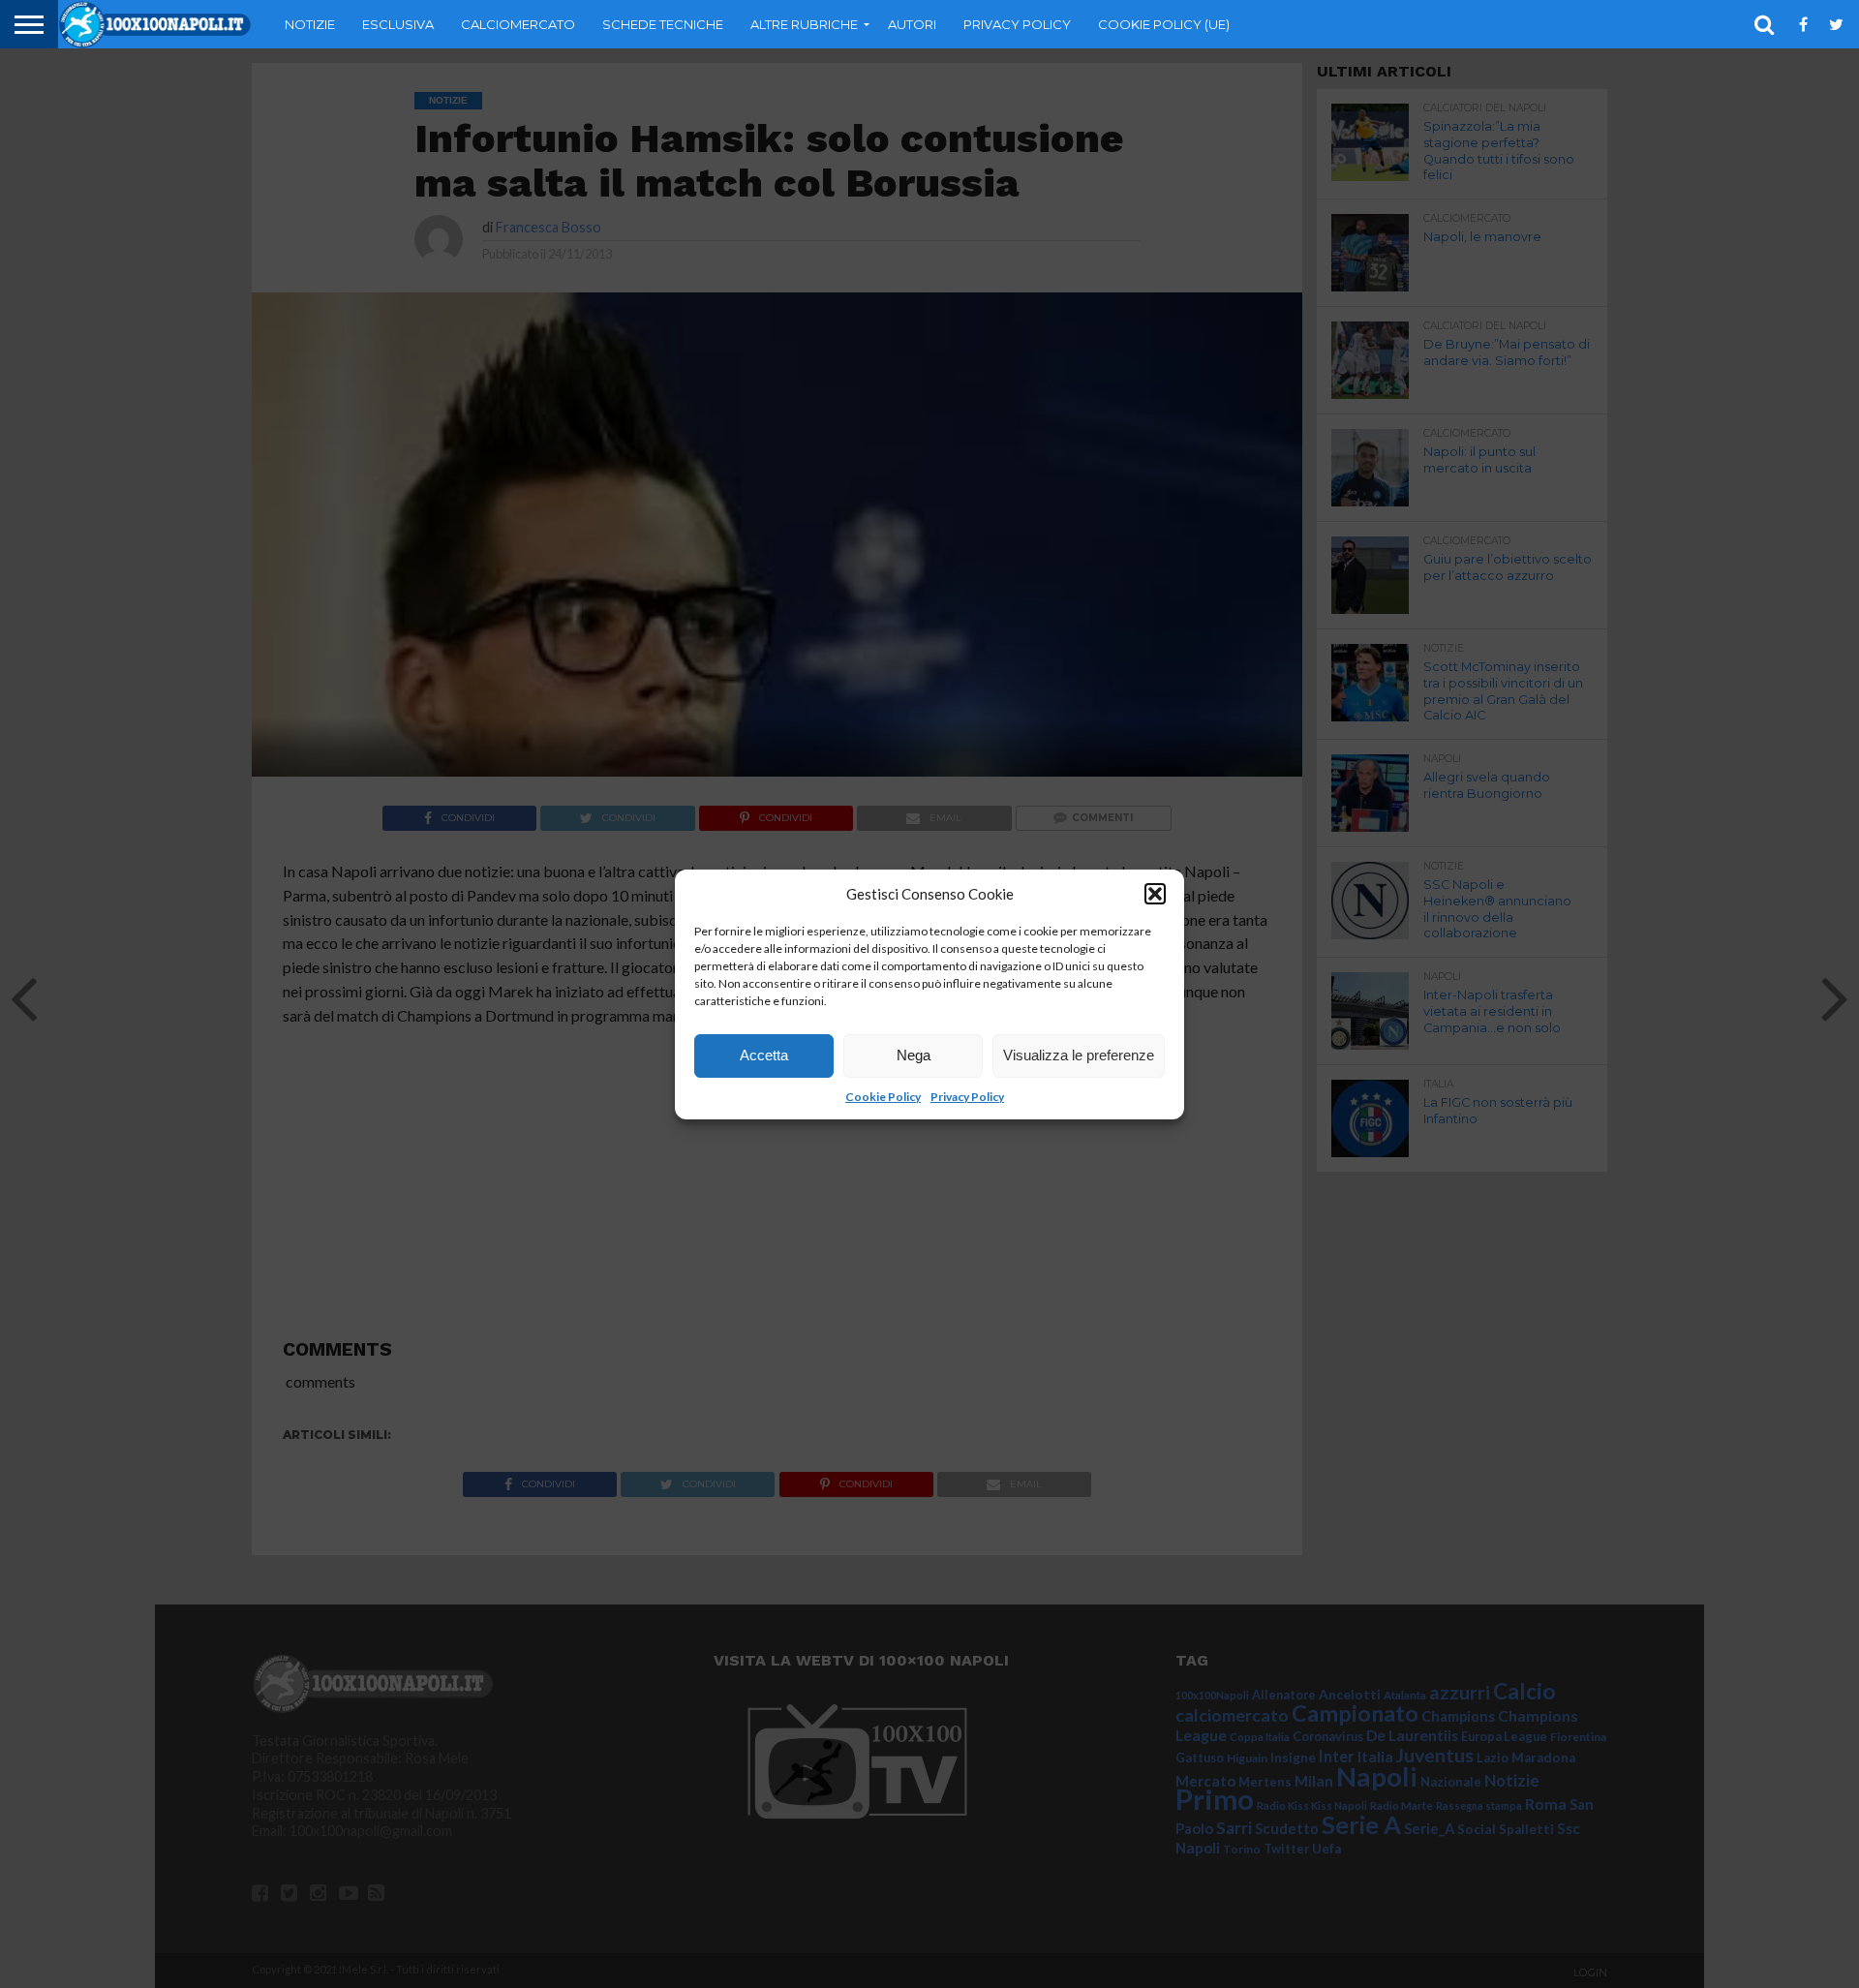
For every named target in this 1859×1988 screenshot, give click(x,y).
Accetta (764, 1055)
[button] (1155, 894)
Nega (914, 1055)
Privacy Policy (967, 1097)
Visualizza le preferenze (1079, 1055)
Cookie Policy (883, 1097)
